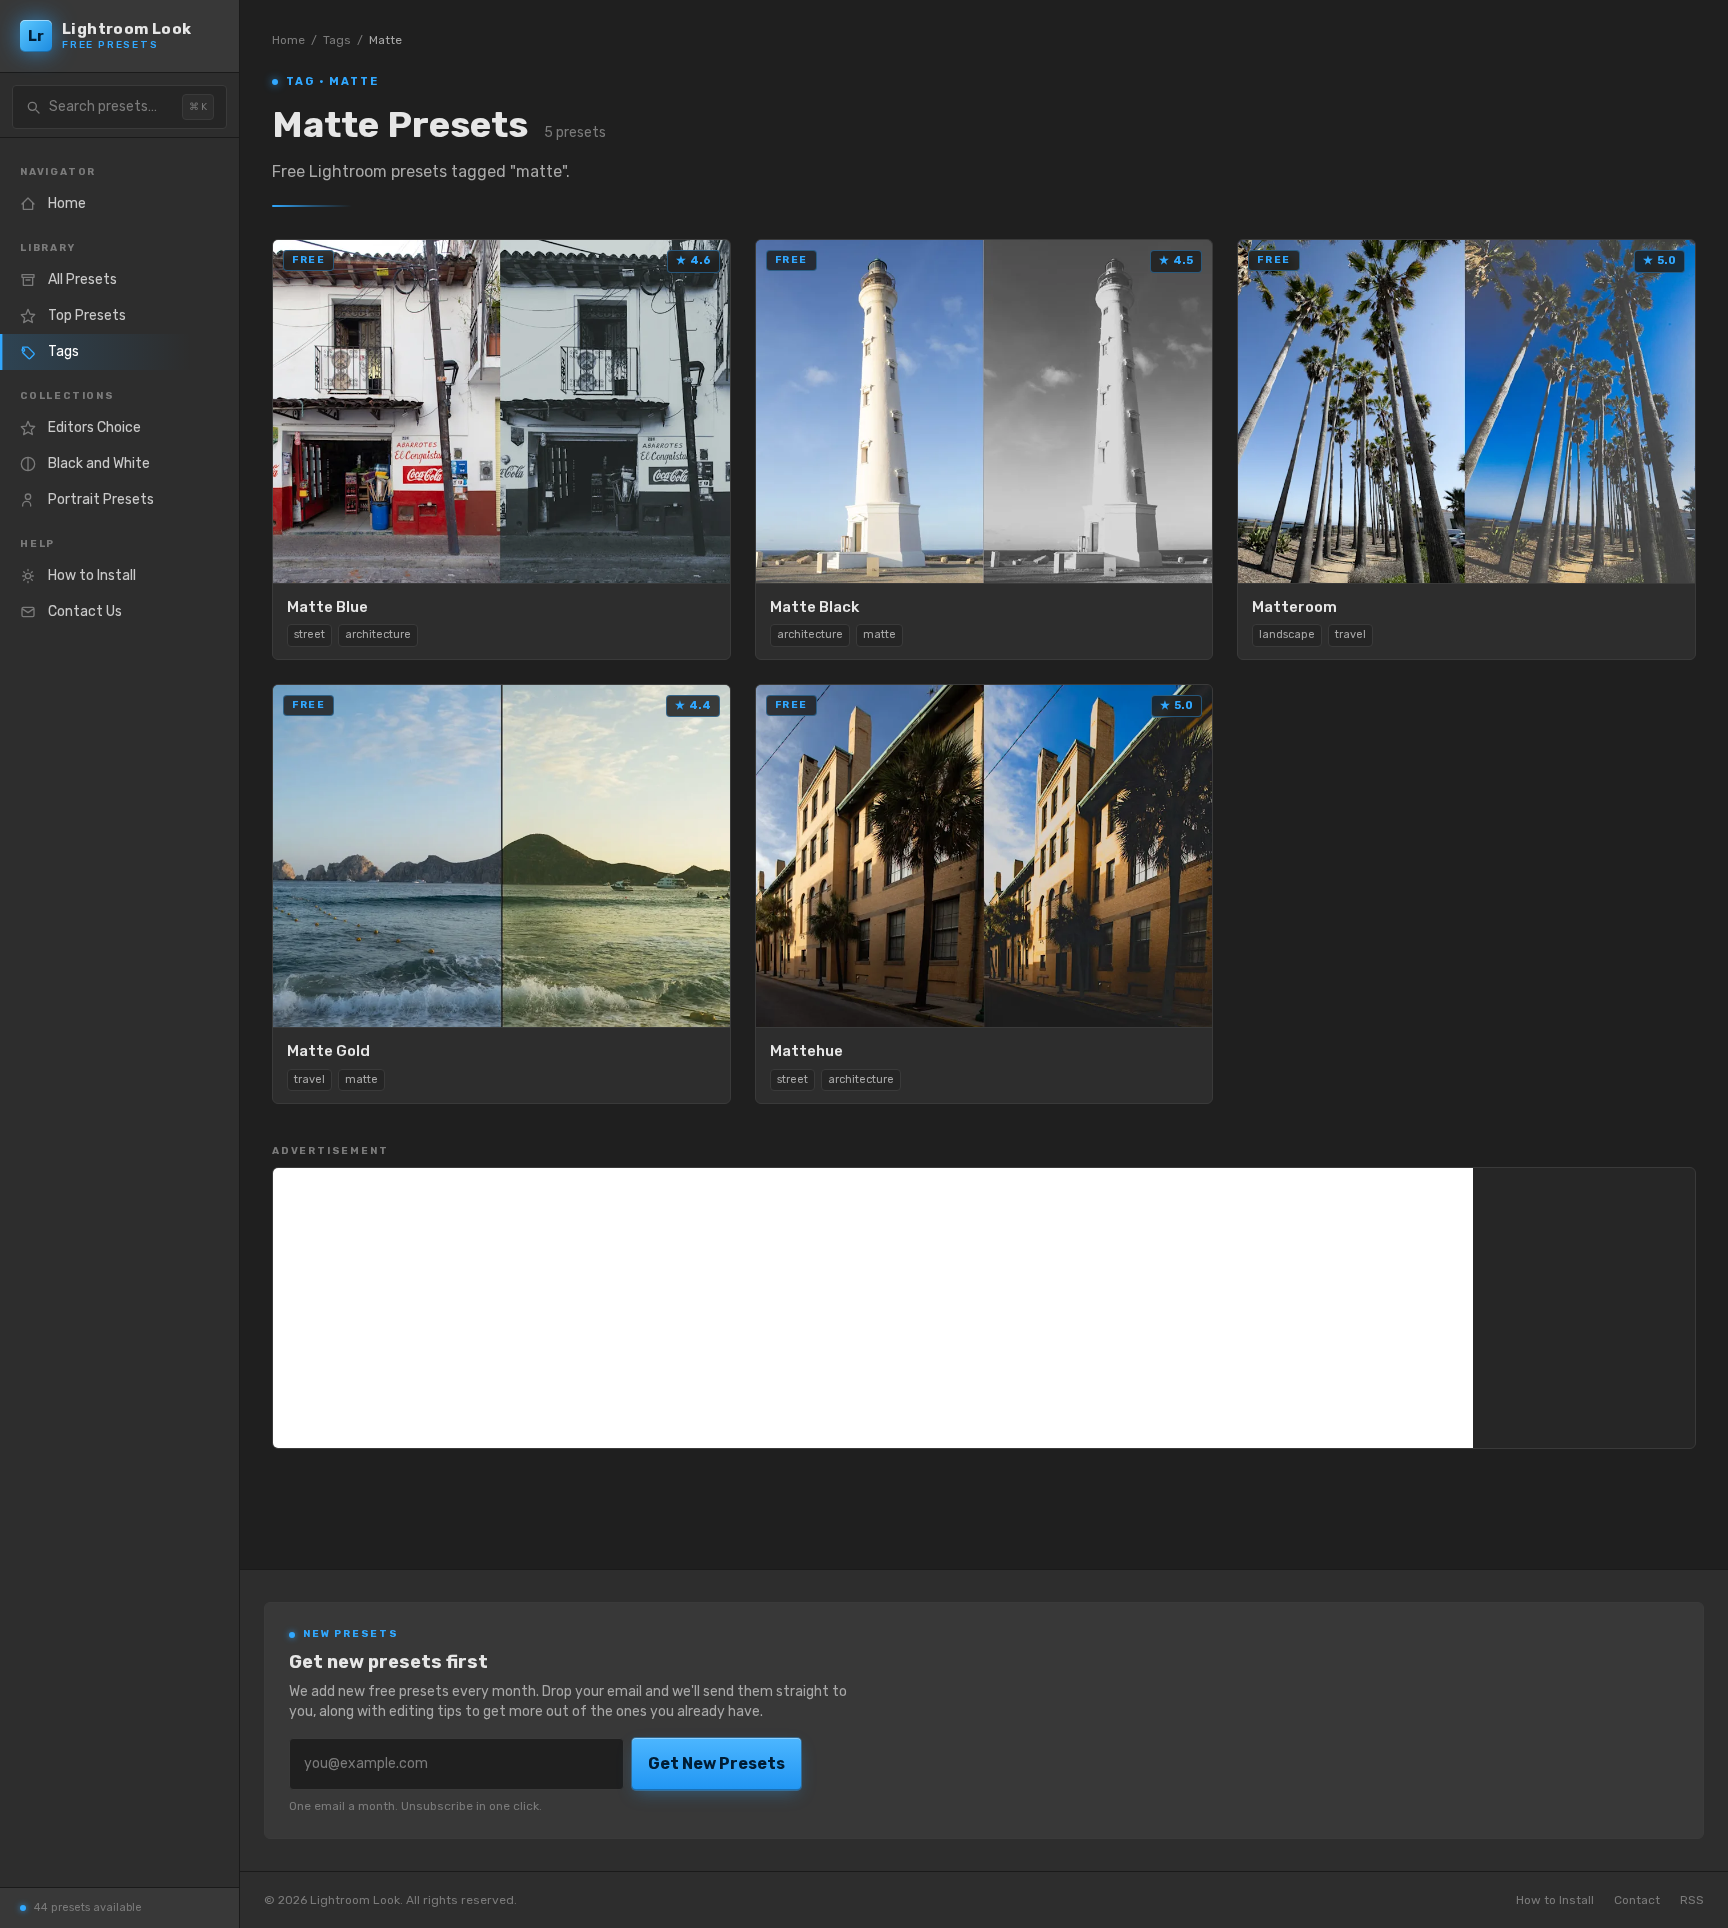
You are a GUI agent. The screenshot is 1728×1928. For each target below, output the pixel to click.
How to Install (1555, 1900)
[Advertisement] (873, 1308)
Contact (1637, 1900)
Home (288, 40)
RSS (1692, 1900)
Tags (337, 40)
